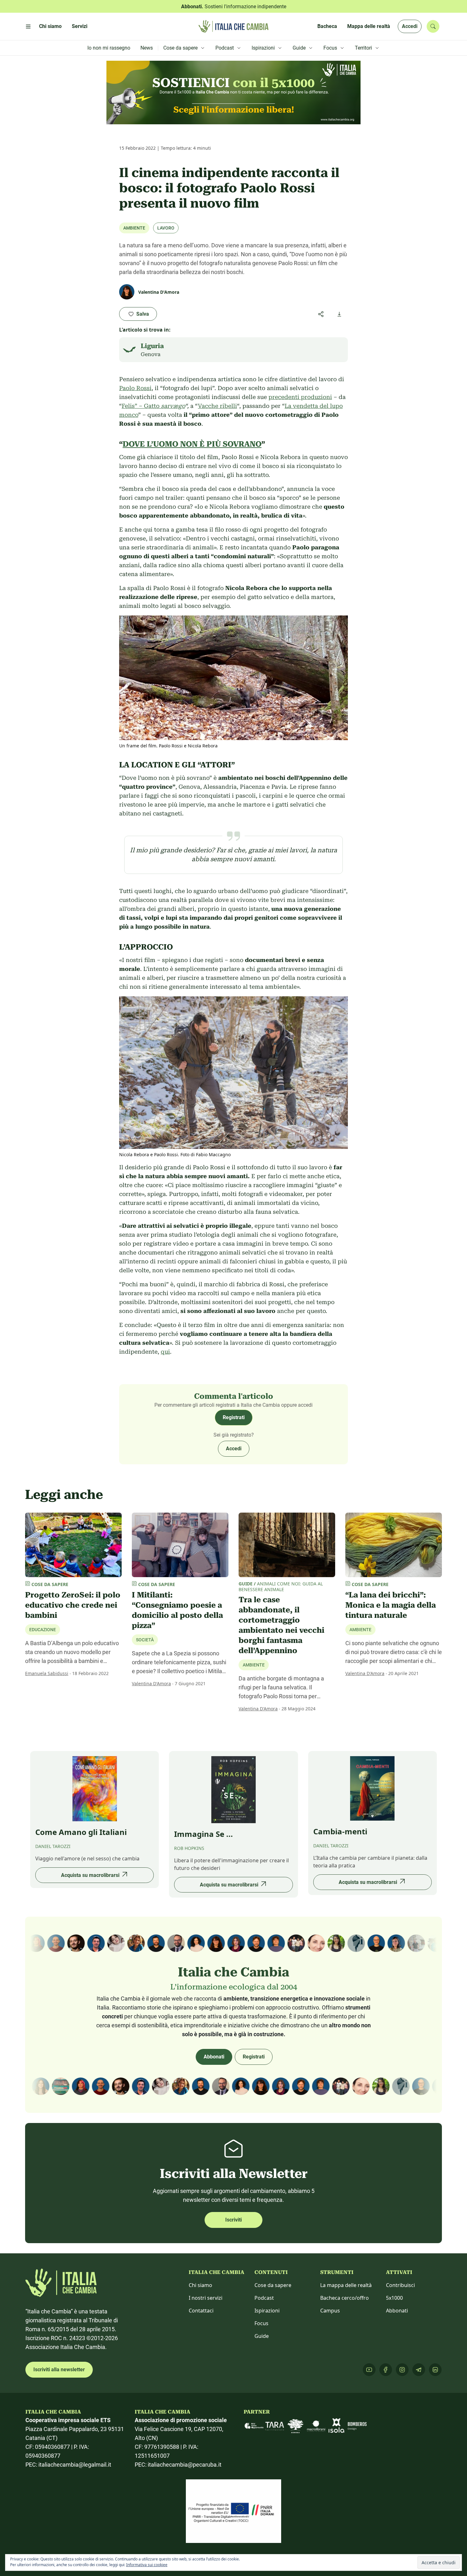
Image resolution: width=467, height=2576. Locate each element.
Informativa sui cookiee (147, 2565)
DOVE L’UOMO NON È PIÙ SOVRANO (192, 444)
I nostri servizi (206, 2298)
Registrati (234, 1417)
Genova (151, 354)
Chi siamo (200, 2285)
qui (165, 1352)
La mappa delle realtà (346, 2285)
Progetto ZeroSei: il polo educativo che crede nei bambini (73, 1605)
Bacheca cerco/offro (345, 2298)
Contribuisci (400, 2285)
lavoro (166, 228)
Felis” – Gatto (153, 406)
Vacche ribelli (217, 406)
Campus (330, 2311)
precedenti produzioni (300, 397)
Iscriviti (233, 2220)
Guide (262, 2336)
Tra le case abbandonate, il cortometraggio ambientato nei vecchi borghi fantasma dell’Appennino (281, 1625)
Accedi (410, 26)
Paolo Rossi (135, 388)
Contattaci (201, 2311)
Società (145, 1640)
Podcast (264, 2298)
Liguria (152, 346)
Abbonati (214, 2057)
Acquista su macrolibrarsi (90, 1875)
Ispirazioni (267, 2311)
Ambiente (134, 228)
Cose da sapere (273, 2285)
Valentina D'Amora (151, 1683)
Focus (261, 2323)
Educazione (43, 1630)
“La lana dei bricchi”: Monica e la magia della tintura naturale (391, 1605)
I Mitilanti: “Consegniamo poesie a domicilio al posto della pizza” (177, 1610)
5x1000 (394, 2298)
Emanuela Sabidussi (47, 1673)
